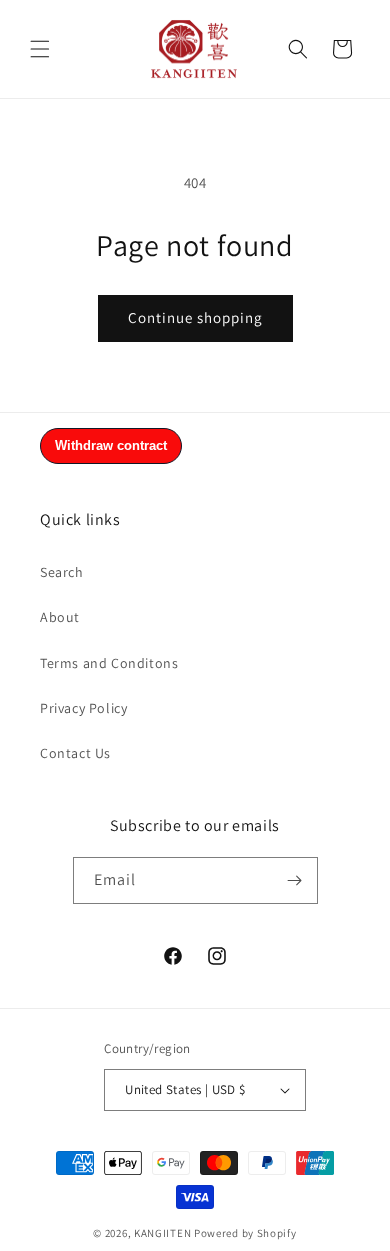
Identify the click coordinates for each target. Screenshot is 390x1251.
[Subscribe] (295, 880)
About (60, 617)
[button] (40, 49)
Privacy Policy (83, 708)
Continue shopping (195, 317)
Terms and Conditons (109, 663)
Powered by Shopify (245, 1233)
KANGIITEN (162, 1233)
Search (62, 572)
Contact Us (75, 753)
